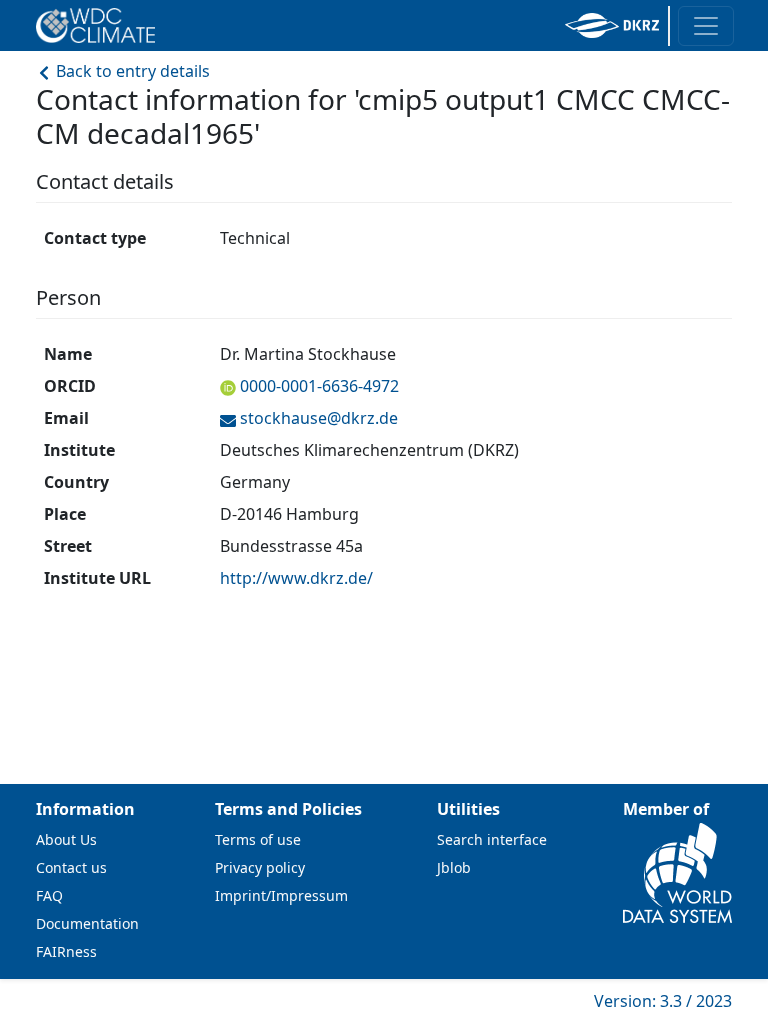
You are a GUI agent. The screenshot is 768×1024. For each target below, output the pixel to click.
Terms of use (258, 839)
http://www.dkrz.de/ (296, 578)
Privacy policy (260, 867)
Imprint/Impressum (281, 895)
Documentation (87, 923)
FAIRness (66, 951)
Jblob (454, 867)
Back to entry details (131, 71)
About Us (66, 839)
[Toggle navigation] (706, 26)
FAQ (49, 895)
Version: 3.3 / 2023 (663, 1001)
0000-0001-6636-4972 (319, 386)
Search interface (492, 839)
